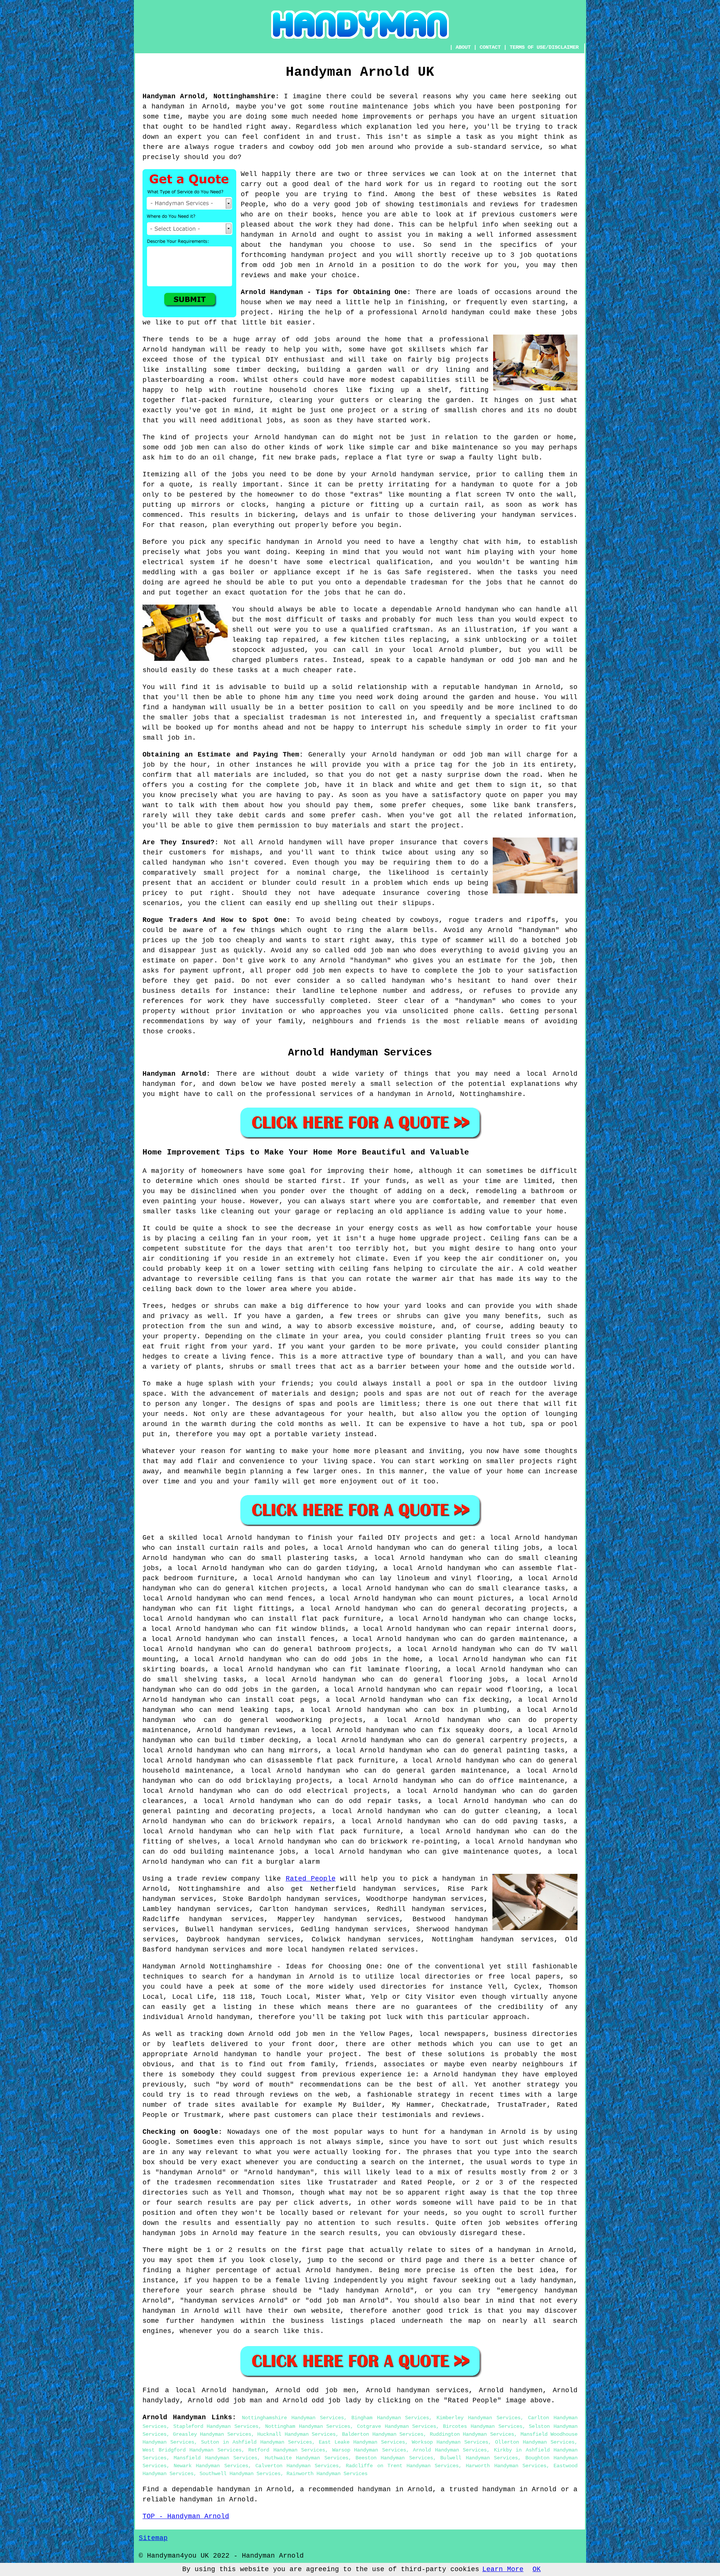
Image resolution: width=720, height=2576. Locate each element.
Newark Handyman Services (211, 2466)
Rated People (311, 1879)
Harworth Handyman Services (506, 2466)
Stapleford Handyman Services (216, 2426)
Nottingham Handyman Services (308, 2426)
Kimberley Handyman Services (478, 2418)
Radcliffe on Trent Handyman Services (402, 2466)
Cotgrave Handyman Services (397, 2426)
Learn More (503, 2569)
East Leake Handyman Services (362, 2442)
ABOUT (463, 47)
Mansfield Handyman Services (215, 2458)
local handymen (316, 1950)
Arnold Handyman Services (450, 2450)
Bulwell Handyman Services (479, 2458)
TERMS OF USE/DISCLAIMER (544, 47)
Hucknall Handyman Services (296, 2434)
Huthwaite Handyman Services (307, 2458)
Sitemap (153, 2538)
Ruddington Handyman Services (472, 2434)
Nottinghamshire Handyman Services (293, 2418)
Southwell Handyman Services (240, 2474)
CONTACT (490, 47)
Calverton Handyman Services (297, 2466)
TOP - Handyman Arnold (186, 2516)
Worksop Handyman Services (450, 2442)
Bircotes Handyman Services (482, 2426)
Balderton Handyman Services (383, 2434)
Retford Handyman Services (287, 2450)
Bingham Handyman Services (390, 2418)
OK (537, 2569)
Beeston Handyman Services (394, 2458)
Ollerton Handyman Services (535, 2442)
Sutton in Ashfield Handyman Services (256, 2442)
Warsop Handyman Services (369, 2450)
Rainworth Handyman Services (327, 2474)
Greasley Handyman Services (212, 2434)
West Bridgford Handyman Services (192, 2450)
